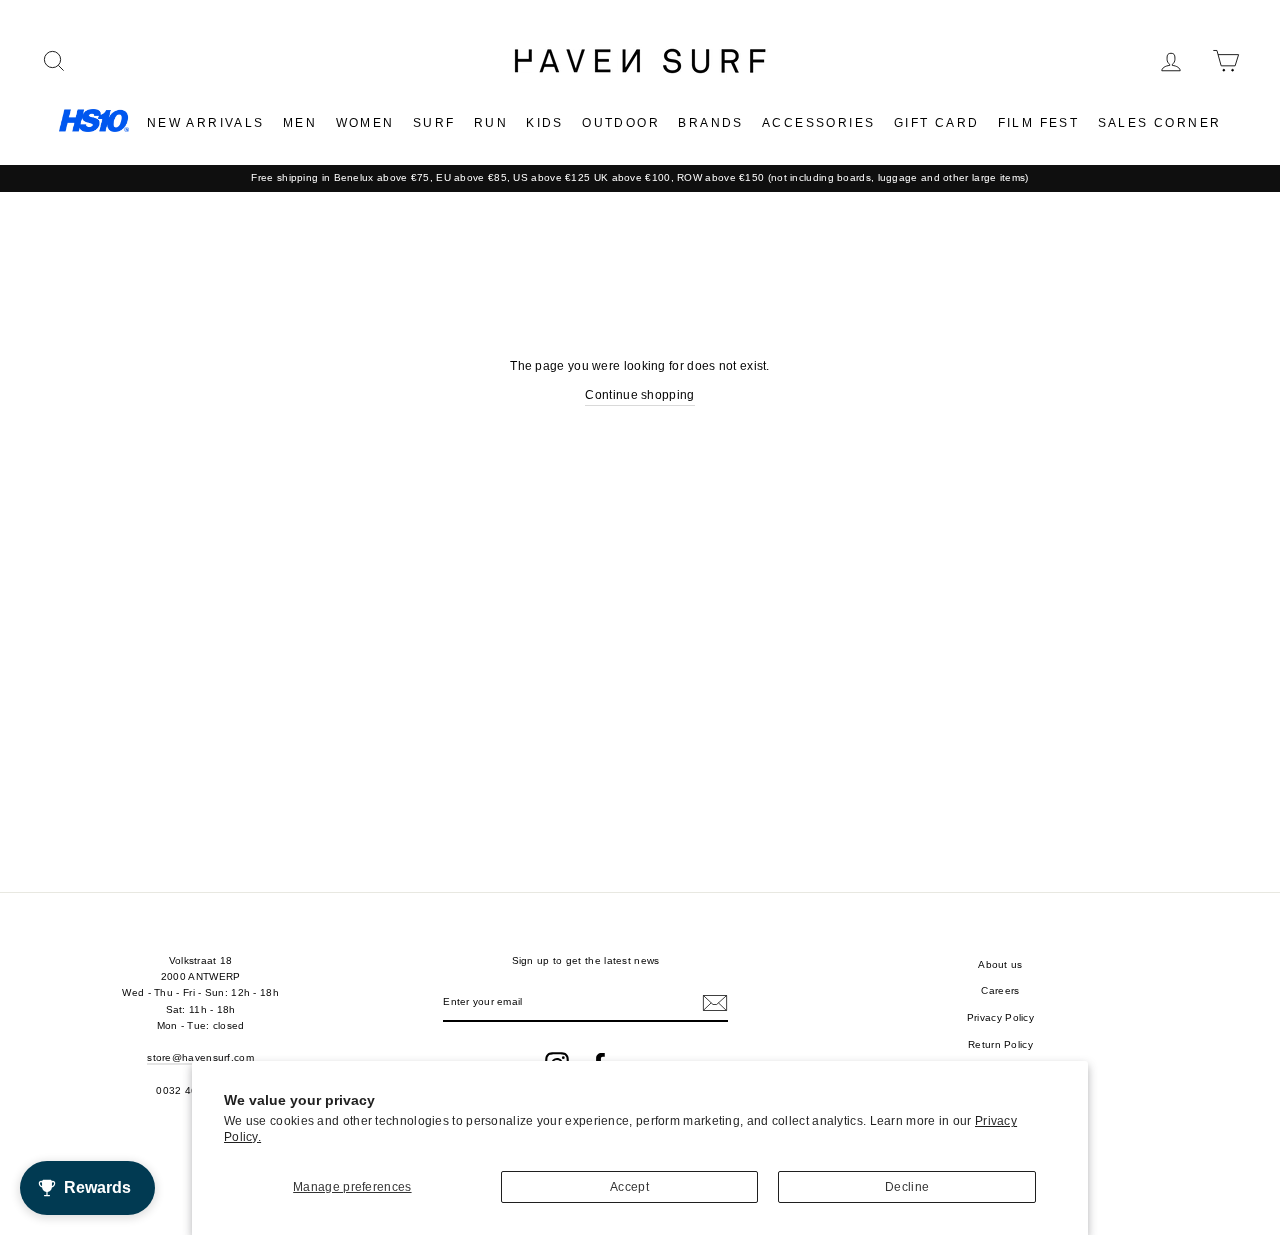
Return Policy (1000, 1044)
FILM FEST (1039, 123)
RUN (491, 123)
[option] (640, 178)
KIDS (545, 123)
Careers (1000, 990)
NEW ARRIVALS (206, 123)
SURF (434, 123)
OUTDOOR (621, 123)
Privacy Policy (1000, 1017)
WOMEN (365, 123)
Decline (907, 1187)
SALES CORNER (1160, 123)
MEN (300, 123)
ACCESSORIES (818, 123)
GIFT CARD (937, 123)
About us (1000, 964)
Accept (629, 1187)
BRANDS (710, 123)
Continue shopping (639, 395)
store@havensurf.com (200, 1057)
